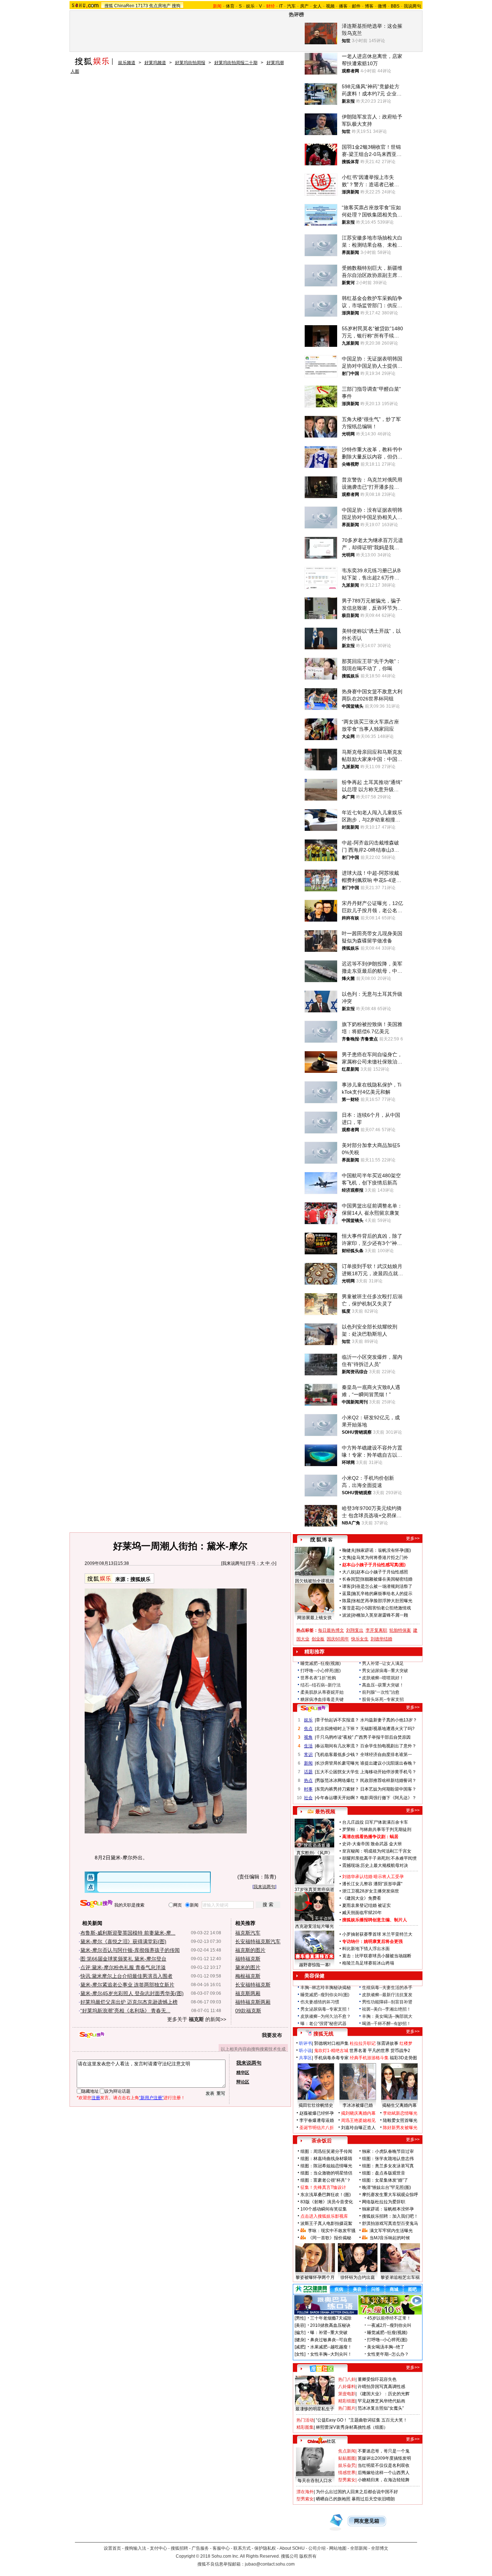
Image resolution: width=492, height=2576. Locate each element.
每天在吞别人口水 (315, 2481)
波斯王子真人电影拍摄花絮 (326, 2223)
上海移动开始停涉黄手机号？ (388, 1772)
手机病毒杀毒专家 (331, 2058)
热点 (308, 1780)
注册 (96, 2098)
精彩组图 (347, 2401)
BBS (395, 6)
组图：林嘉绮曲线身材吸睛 (326, 2159)
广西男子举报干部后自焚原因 (383, 1737)
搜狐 (109, 6)
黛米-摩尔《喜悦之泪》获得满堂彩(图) (123, 1941)
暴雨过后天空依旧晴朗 (373, 2499)
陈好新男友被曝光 (400, 2128)
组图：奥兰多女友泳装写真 (388, 2166)
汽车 (291, 6)
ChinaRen (124, 6)
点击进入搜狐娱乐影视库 (324, 2216)
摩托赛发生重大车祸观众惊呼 (390, 2195)
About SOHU (292, 2548)
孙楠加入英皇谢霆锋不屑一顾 (380, 1615)
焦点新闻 (347, 2451)
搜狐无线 (323, 2034)
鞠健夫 (349, 1550)
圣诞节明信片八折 (317, 2128)
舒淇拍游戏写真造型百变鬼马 (390, 2223)
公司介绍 (317, 2548)
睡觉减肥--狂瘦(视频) (321, 1663)
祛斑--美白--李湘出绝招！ (386, 2009)
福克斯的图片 (250, 1950)
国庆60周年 (338, 1639)
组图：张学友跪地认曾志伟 (388, 2159)
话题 (308, 1772)
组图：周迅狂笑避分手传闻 (326, 2151)
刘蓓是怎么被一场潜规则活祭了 (382, 1586)
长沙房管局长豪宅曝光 (337, 1763)
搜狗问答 (313, 1708)
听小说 (305, 2051)
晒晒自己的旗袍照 (333, 2499)
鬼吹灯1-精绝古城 (331, 2051)
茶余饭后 (322, 2141)
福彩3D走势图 (403, 2058)
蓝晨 (346, 1594)
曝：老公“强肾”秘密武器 (323, 2024)
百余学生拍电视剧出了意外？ (388, 1746)
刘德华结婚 (381, 1639)
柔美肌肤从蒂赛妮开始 (322, 1692)
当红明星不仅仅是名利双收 (384, 2465)
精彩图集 (305, 2427)
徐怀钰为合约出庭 (358, 2277)
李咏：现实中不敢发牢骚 (332, 2231)
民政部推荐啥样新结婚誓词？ (388, 1780)
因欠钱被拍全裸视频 (314, 1581)
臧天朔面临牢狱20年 (362, 1913)
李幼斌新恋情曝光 (400, 2113)
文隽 (346, 1558)
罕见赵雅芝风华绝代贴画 (381, 2401)
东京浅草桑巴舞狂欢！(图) (326, 2195)
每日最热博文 (331, 1630)
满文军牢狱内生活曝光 (391, 2231)
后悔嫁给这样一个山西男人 (384, 2473)
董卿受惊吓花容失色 (377, 2379)
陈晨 (346, 1601)
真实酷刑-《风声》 (314, 1853)
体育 (230, 6)
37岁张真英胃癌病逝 (314, 1890)
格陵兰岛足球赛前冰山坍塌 (368, 1963)
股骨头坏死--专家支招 (383, 1699)
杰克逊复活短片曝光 (314, 1926)
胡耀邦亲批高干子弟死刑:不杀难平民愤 (379, 1858)
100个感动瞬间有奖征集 (324, 2209)
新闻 (308, 1763)
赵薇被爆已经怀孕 (317, 2113)
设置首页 (112, 2548)
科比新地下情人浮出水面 (366, 1949)
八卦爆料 (347, 2387)
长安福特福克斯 (253, 1985)
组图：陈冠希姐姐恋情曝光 (326, 2166)
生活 (308, 1746)
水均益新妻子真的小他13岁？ (389, 1720)
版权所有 (308, 2556)
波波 (346, 1615)
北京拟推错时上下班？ (337, 1729)
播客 (343, 6)
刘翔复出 (355, 1630)
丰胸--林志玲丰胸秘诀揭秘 (326, 1988)
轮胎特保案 (400, 1630)
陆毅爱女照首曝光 (400, 2120)
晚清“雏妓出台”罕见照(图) (386, 2187)
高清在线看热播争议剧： (366, 1837)
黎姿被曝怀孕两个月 (315, 2277)
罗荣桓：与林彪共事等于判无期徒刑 (377, 1829)
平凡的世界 (379, 2051)
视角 (308, 1737)
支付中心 (158, 2548)
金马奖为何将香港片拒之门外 (380, 1558)
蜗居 (394, 1837)
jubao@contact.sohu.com (270, 2564)
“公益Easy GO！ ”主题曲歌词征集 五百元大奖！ (362, 2420)
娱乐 (250, 6)
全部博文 (380, 2548)
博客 (369, 6)
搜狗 (176, 6)
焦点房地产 (160, 6)
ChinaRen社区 (322, 2440)
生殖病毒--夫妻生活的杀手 (387, 1988)
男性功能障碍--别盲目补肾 (387, 2002)
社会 (308, 1798)
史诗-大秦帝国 (356, 1844)
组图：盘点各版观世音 (384, 2173)
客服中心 (221, 2548)
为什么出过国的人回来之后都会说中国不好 (357, 2492)
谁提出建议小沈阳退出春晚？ (388, 1763)
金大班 (395, 1844)
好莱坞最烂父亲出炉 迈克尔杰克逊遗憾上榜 (129, 2002)
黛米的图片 (248, 1967)
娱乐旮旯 (347, 2465)
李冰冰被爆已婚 (358, 2105)
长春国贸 (351, 1579)
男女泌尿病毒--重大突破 (385, 1671)
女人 (317, 6)
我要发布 (272, 2035)
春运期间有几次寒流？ (337, 1746)
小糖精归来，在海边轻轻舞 (384, 2480)
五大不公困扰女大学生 (337, 1772)
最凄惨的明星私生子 (315, 2409)
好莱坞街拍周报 (190, 63)
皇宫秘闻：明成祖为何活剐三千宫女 (377, 1851)
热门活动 (305, 2420)
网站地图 (338, 2548)
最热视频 (325, 1811)
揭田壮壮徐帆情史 (316, 2105)
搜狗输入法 (135, 2548)
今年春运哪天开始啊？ (337, 1798)
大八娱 (349, 1572)
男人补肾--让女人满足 (383, 1663)
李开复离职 (376, 1630)
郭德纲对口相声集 (331, 2043)
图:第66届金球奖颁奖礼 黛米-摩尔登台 (123, 1959)
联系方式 (242, 2548)
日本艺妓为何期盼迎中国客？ (388, 1789)
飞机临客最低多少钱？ (337, 1755)
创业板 (318, 1639)
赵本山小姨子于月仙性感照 (382, 1572)
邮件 (356, 6)
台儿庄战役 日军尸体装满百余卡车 (375, 1822)
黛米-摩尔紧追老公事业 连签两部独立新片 (127, 1985)
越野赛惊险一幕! (315, 1965)
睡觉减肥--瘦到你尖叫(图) (325, 1995)
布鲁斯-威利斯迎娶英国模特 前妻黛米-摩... (128, 1933)
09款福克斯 (248, 2011)
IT (281, 6)
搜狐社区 (321, 2369)
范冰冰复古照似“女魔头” (381, 2408)
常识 (308, 1755)
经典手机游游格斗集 (369, 2058)
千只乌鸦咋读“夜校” (335, 1737)
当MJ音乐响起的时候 (390, 2238)
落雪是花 (351, 1608)
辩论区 (243, 2082)
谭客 (346, 1586)
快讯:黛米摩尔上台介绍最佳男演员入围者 (126, 1976)
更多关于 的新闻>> (197, 2019)
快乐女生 (360, 1639)
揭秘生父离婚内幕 (399, 2105)
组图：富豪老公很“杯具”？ (326, 2180)
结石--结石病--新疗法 (321, 1685)
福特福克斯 (248, 1959)
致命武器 (379, 1844)
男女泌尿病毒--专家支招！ (326, 2009)
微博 (382, 6)
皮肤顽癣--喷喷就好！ (383, 1678)
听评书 (305, 2043)
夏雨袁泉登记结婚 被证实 (366, 1905)
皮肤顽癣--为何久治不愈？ (326, 2016)
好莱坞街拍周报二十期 (236, 63)
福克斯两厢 (248, 1993)
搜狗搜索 (96, 1904)
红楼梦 (406, 2043)
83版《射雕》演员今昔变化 (327, 2202)
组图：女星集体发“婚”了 (385, 2180)
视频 (330, 6)
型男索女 (347, 2480)
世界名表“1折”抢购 (318, 1678)
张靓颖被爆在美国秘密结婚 (386, 1579)
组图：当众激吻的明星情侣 (326, 2173)
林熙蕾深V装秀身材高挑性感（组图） (352, 2427)
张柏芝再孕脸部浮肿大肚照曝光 (382, 1601)
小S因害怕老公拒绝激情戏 (386, 1608)
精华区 (243, 2073)
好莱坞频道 (155, 63)
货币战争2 (400, 2051)
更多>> (413, 1538)
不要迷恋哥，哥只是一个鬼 (384, 2451)
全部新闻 (359, 2548)
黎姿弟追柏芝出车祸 (400, 2277)
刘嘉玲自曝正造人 (358, 2128)
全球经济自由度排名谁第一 (386, 1755)
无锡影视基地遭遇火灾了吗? (387, 1729)
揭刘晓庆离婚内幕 (358, 2113)
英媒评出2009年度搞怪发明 (384, 2458)
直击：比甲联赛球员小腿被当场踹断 (377, 1956)
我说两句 (412, 6)
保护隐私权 (265, 2548)
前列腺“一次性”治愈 (381, 1692)
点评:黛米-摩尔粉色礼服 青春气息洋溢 (123, 1967)
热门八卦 (347, 2379)
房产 (304, 6)
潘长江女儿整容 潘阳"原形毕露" (372, 1884)
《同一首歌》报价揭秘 (330, 2238)
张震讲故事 (388, 2043)
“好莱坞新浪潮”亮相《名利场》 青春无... (125, 2011)
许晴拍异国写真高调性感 (381, 2387)
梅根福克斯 (248, 1976)
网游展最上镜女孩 (314, 1618)
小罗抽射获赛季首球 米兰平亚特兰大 (377, 1934)
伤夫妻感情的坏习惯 (320, 2002)
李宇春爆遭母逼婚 (317, 2120)
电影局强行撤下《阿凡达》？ (388, 1798)
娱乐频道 (127, 63)
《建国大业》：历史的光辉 (384, 2394)
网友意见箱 (367, 2521)
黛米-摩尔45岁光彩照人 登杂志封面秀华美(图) (132, 1993)
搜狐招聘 (179, 2548)
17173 (142, 6)
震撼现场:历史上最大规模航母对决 (375, 1865)
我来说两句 (233, 1563)
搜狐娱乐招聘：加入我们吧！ (390, 2216)
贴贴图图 (347, 2458)
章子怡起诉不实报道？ (337, 1720)
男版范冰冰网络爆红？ (337, 1780)
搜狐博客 (321, 1540)
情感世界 (347, 2473)
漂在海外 (305, 2492)
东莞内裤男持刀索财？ (337, 1789)
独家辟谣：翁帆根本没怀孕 (388, 2209)
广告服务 (200, 2548)
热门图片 (347, 2408)
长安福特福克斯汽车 (258, 1941)
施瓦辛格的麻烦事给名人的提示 (382, 1594)
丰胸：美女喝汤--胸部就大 (387, 2016)
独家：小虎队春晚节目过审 (388, 2151)
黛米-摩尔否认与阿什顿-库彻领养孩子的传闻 (130, 1950)
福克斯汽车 (248, 1933)
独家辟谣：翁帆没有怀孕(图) (384, 1550)
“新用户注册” (151, 2098)
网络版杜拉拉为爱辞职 (384, 2202)
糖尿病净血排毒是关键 (322, 1699)
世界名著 (358, 2051)
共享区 (305, 2058)
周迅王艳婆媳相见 (358, 2120)
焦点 (308, 1729)
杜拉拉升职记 (363, 2043)
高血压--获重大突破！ (383, 1685)
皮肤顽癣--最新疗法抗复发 (387, 1995)
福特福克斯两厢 (253, 2002)
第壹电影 (347, 2394)
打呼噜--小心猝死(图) (321, 1671)
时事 (308, 1789)
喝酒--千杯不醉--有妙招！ (386, 2024)
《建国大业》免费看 (362, 1898)
